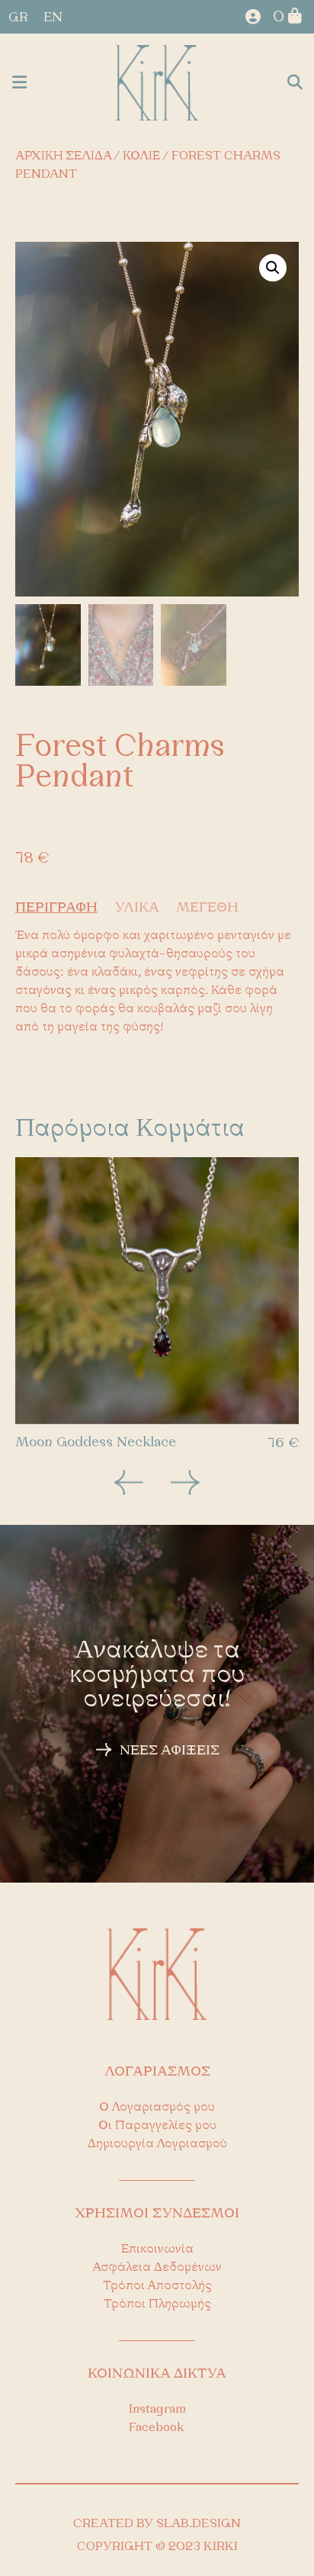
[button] (19, 83)
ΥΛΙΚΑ (137, 909)
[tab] (63, 909)
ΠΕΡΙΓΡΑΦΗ (56, 909)
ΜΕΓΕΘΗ (207, 909)
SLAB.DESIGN (199, 2524)
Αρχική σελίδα (63, 156)
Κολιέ (141, 156)
